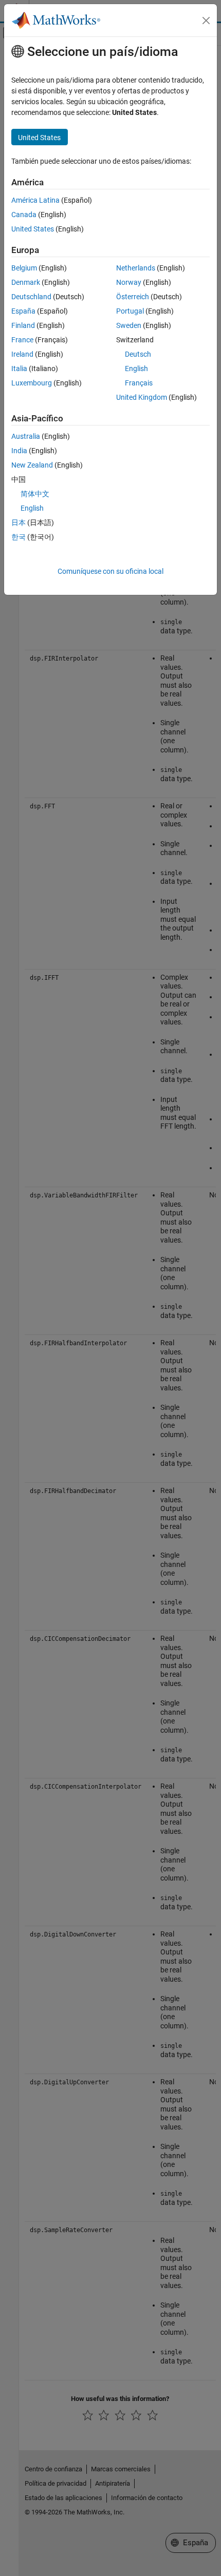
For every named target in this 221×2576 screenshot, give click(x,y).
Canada (24, 215)
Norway (129, 282)
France (22, 340)
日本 (19, 522)
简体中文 (35, 494)
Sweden (129, 325)
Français (139, 383)
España (23, 311)
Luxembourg (32, 383)
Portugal (130, 311)
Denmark (26, 282)
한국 (19, 537)
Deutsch (138, 354)
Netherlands (136, 268)
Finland (23, 325)
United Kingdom (142, 397)
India (19, 451)
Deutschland (31, 297)
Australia (26, 436)
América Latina (35, 200)
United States (33, 229)
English (136, 369)
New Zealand (32, 465)
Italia (19, 369)
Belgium (24, 268)
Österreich (133, 297)
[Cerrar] (206, 21)
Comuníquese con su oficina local (110, 571)
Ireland (22, 354)
